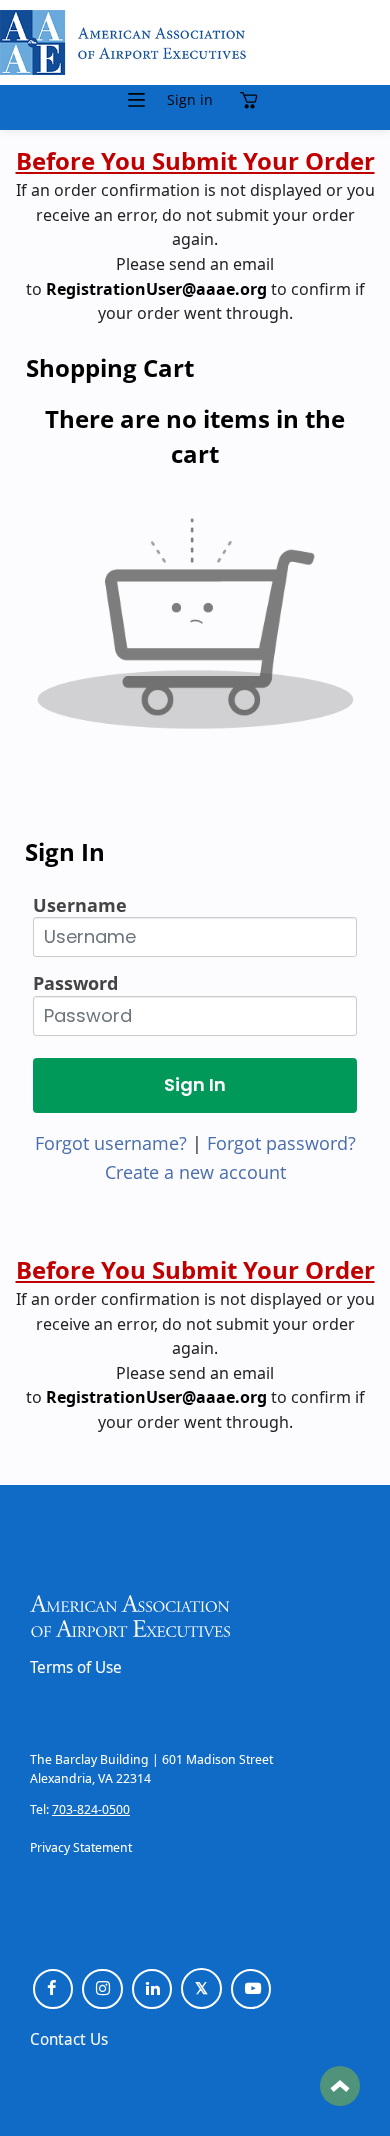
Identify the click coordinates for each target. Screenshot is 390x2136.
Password (75, 983)
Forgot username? (111, 1143)
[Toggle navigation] (137, 100)
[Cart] (253, 100)
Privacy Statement (81, 1847)
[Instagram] (102, 1989)
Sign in (190, 100)
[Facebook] (53, 1989)
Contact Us (69, 2039)
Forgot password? (281, 1143)
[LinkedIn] (152, 1989)
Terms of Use (76, 1667)
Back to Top (340, 2086)
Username (80, 905)
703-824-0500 (91, 1809)
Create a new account (195, 1172)
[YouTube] (251, 1989)
